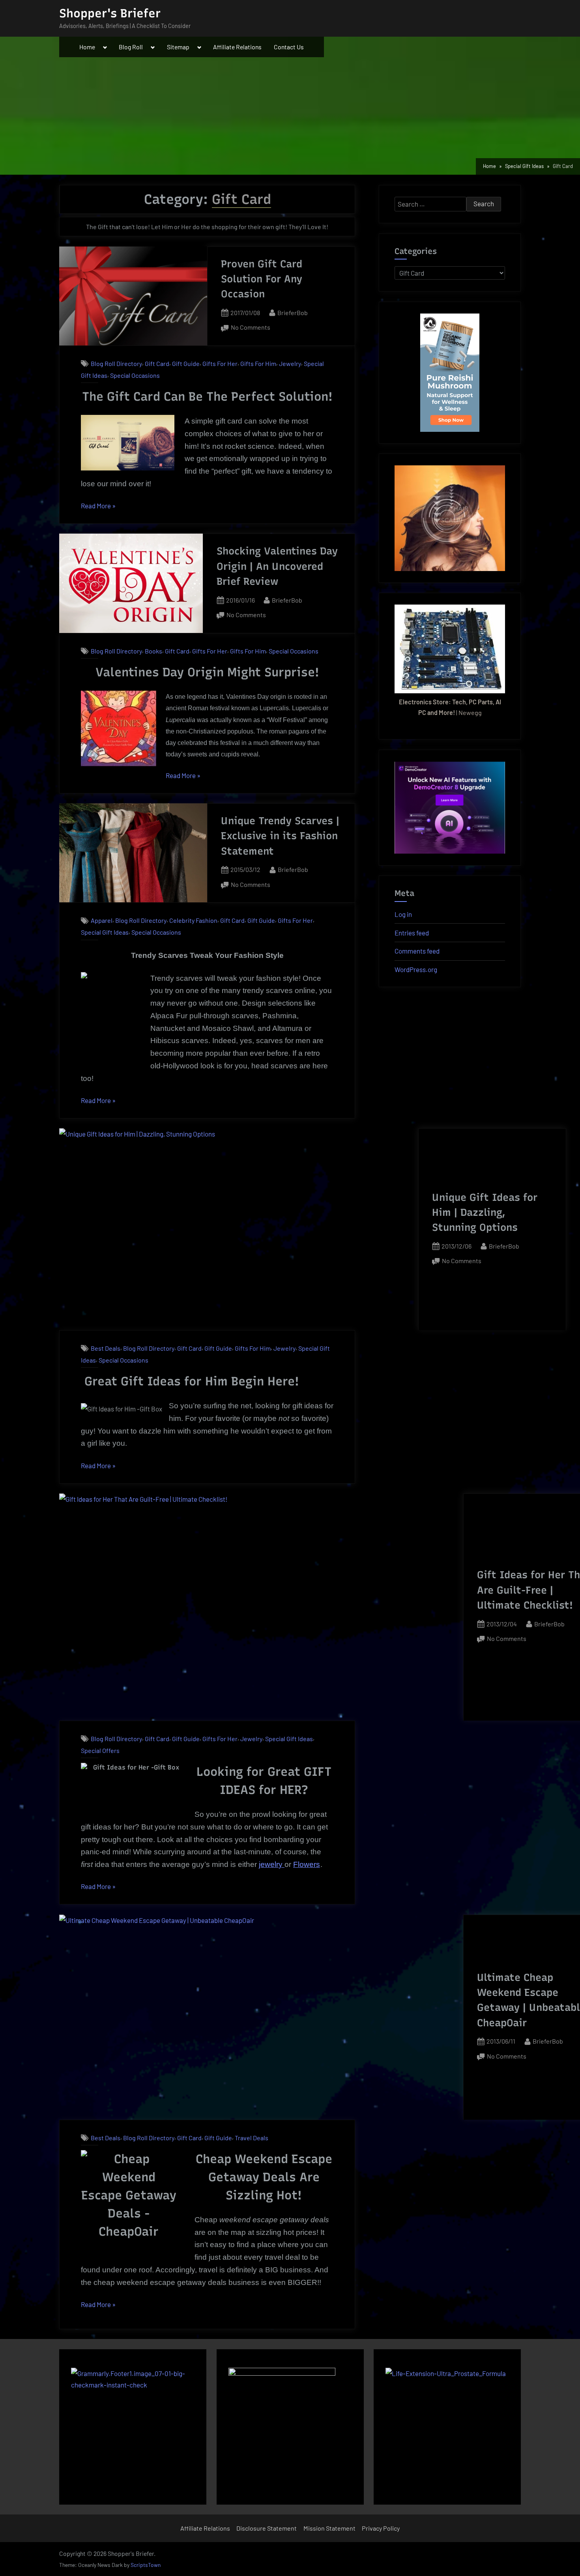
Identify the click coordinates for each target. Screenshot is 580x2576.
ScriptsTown (146, 2565)
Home (87, 47)
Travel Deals (252, 2138)
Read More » (98, 507)
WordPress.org (416, 969)
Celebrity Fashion (193, 921)
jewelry (272, 1864)
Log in (403, 914)
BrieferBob (293, 312)
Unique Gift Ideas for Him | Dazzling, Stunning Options (485, 1212)
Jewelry (290, 363)
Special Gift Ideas (105, 932)
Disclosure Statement (267, 2528)
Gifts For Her (220, 363)
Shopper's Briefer (110, 13)
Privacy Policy (381, 2528)
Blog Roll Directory (116, 363)
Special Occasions (135, 375)
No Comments (251, 328)
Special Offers (100, 1750)
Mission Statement (329, 2528)
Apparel (102, 921)
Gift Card (157, 363)
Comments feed (417, 951)
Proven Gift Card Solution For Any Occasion (262, 279)
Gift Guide (186, 363)
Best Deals (106, 1348)
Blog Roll (131, 47)
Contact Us (289, 47)
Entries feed (412, 933)
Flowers (307, 1864)
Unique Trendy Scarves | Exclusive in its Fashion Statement (280, 836)
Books (153, 651)
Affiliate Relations (237, 47)
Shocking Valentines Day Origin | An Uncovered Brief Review (277, 566)
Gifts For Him (258, 363)
